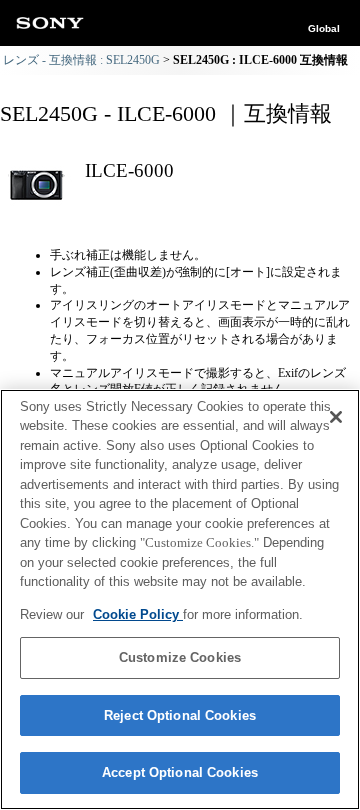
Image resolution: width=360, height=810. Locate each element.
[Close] (336, 417)
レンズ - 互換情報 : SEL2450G (81, 60)
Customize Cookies (180, 657)
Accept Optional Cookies (180, 772)
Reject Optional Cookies (180, 715)
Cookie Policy (138, 614)
